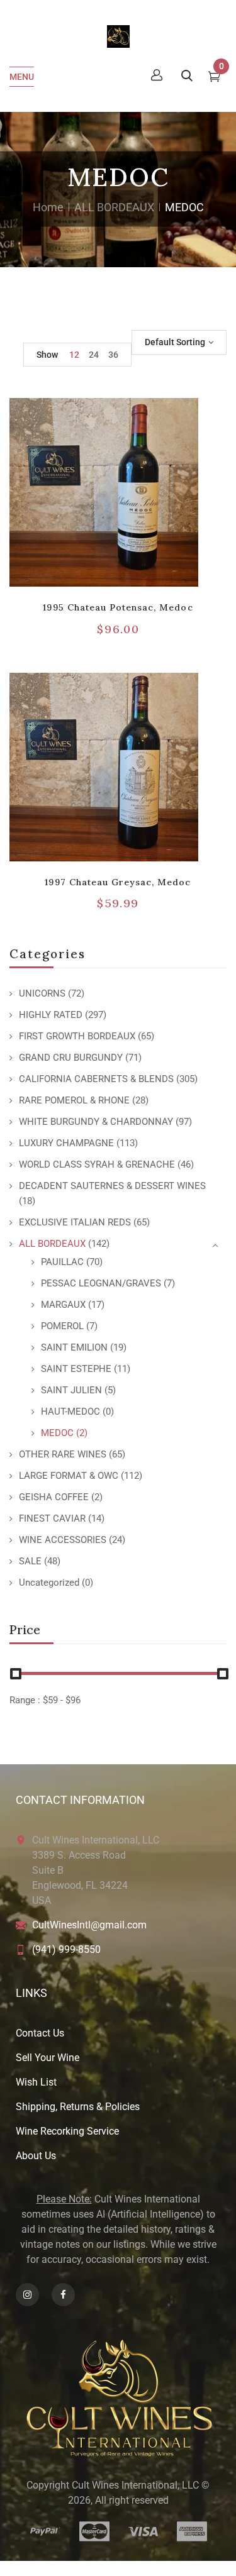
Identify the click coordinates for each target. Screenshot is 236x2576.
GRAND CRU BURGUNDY (71, 1058)
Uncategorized (49, 1583)
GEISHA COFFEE (54, 1497)
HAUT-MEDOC (70, 1412)
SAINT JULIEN (71, 1390)
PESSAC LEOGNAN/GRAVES (101, 1283)
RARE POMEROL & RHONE (74, 1100)
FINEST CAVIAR (52, 1518)
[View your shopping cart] (214, 78)
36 (113, 355)
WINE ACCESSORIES (63, 1540)
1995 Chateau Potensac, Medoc (118, 607)
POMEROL (62, 1326)
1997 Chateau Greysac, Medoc (118, 882)
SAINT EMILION (74, 1347)
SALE (30, 1561)
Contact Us (40, 2033)
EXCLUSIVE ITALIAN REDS (75, 1222)
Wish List (36, 2082)
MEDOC (57, 1433)
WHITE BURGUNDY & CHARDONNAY (96, 1122)
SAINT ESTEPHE (76, 1369)
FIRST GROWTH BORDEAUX (77, 1036)
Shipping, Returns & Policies (78, 2107)
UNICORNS (42, 993)
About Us (36, 2156)
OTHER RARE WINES (63, 1454)
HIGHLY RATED (51, 1015)
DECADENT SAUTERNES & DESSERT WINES (112, 1186)
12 (74, 355)
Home (48, 207)
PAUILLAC (62, 1262)
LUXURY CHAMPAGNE (66, 1143)
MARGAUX (63, 1305)
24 (94, 355)
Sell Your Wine (48, 2058)
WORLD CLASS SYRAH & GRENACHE (97, 1164)
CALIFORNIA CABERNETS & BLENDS (96, 1079)
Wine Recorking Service (67, 2131)
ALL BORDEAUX (114, 207)
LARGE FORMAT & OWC (69, 1476)
